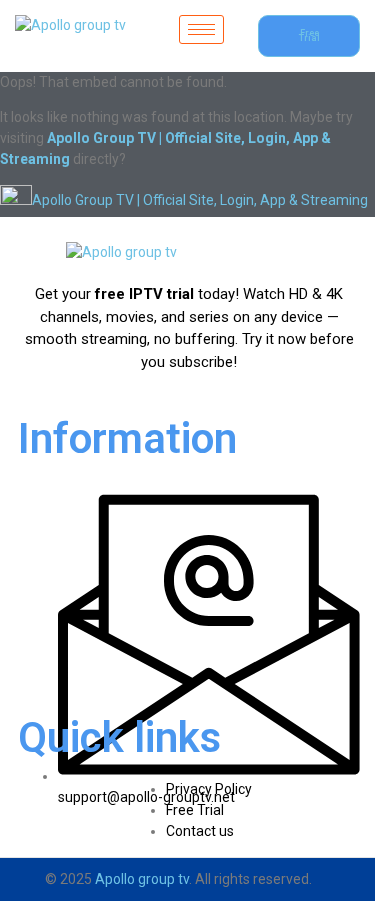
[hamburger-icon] (201, 29)
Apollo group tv (142, 879)
